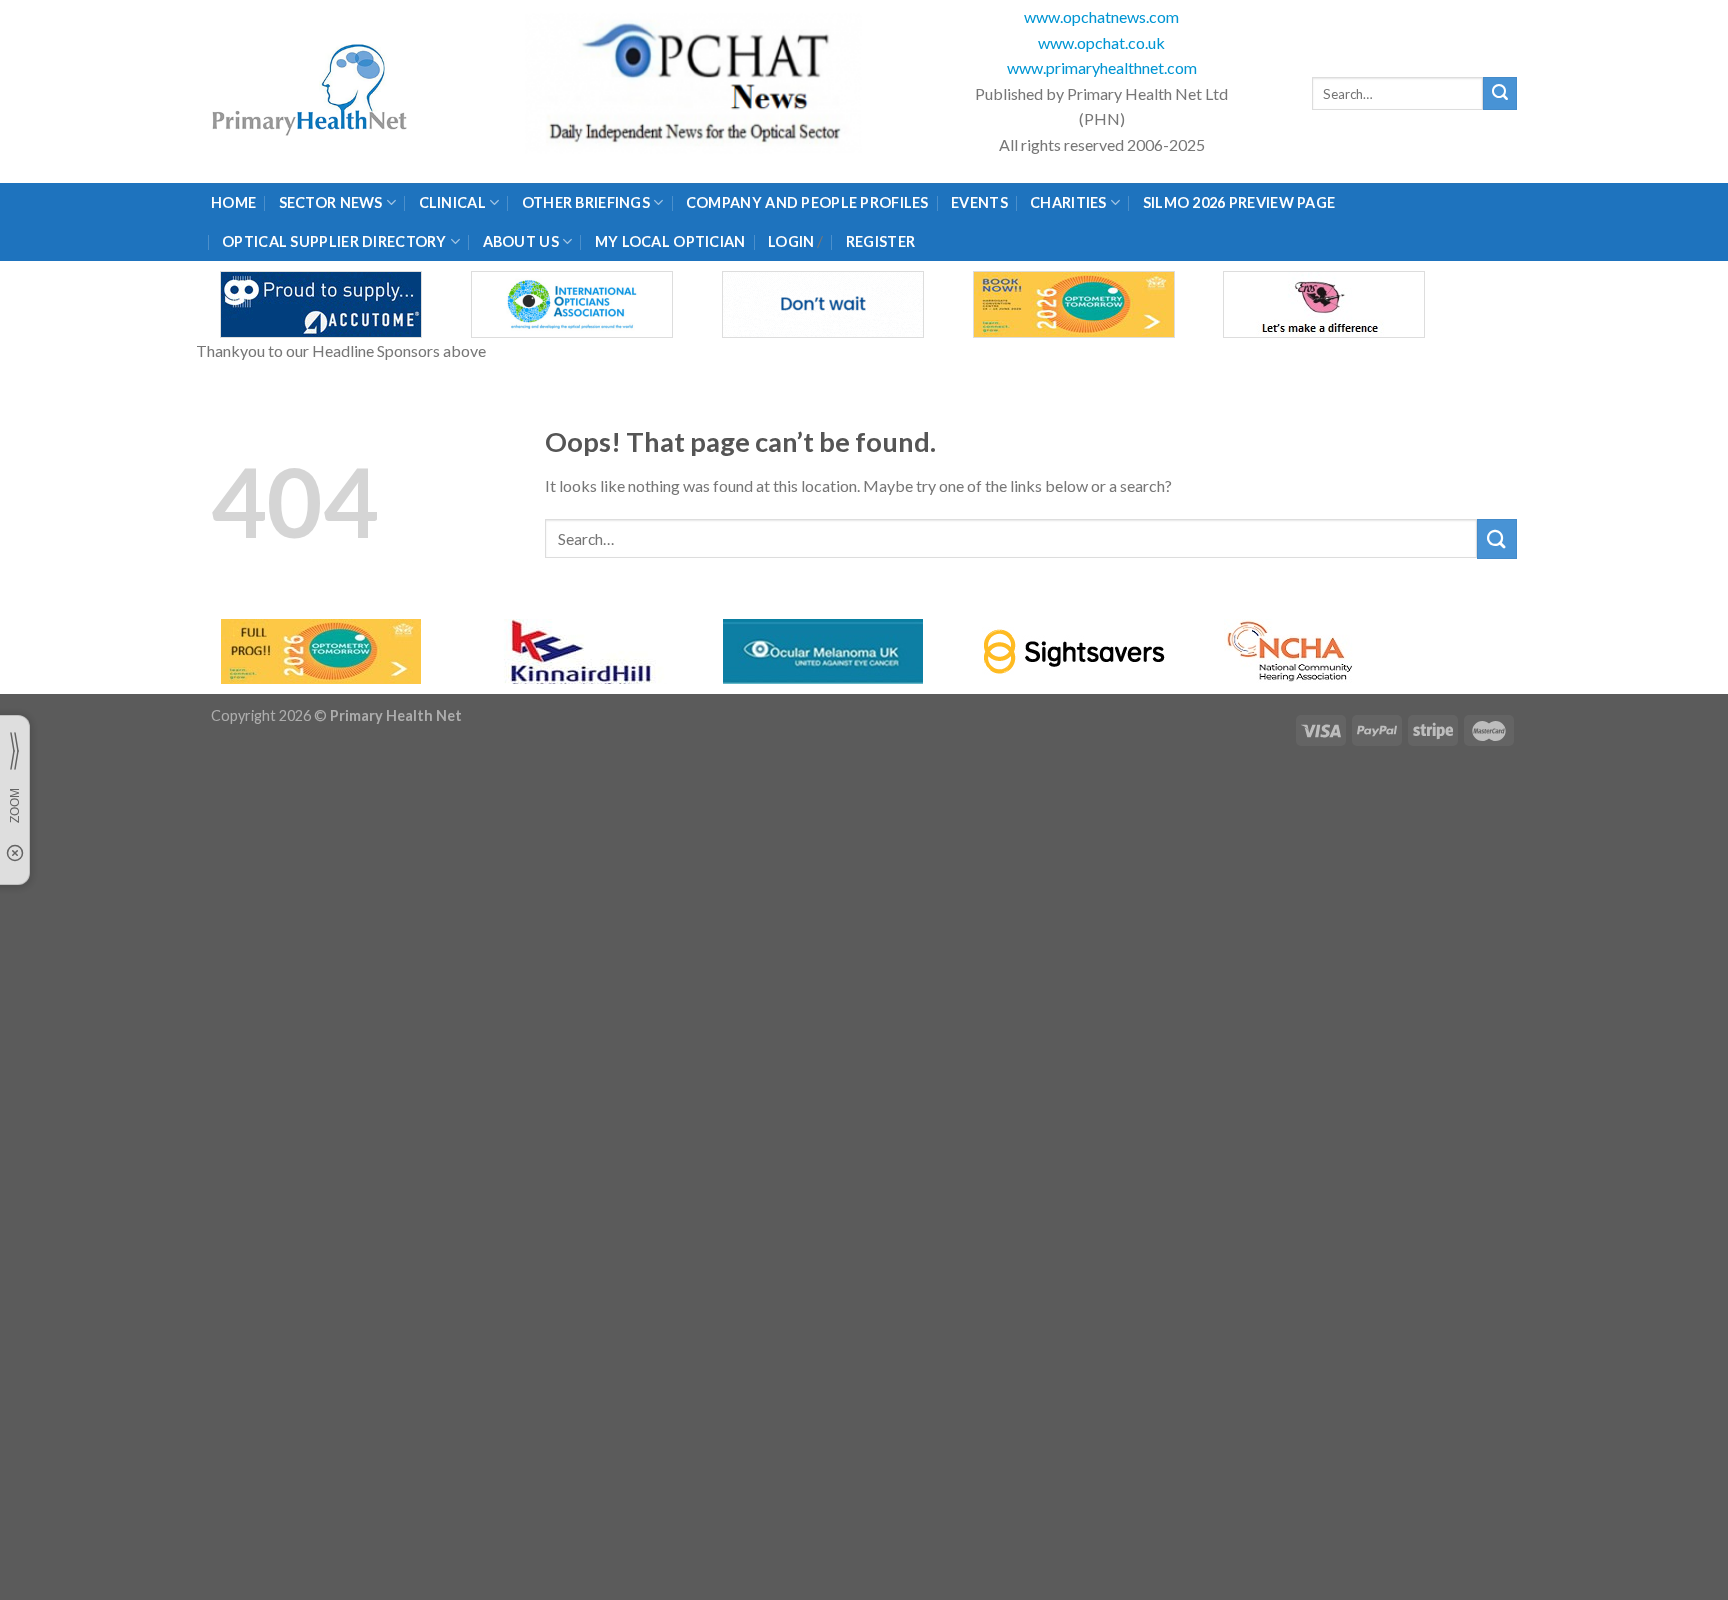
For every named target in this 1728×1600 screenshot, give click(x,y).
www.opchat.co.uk (1101, 42)
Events (979, 202)
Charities (1068, 202)
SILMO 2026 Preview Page (1242, 202)
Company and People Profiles (807, 202)
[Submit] (1500, 94)
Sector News (331, 202)
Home (233, 202)
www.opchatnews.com (1101, 16)
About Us (521, 241)
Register (880, 241)
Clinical (452, 202)
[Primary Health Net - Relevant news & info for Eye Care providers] (311, 91)
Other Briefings (586, 202)
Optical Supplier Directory (334, 241)
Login (791, 241)
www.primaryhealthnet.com (1102, 67)
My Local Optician (670, 241)
